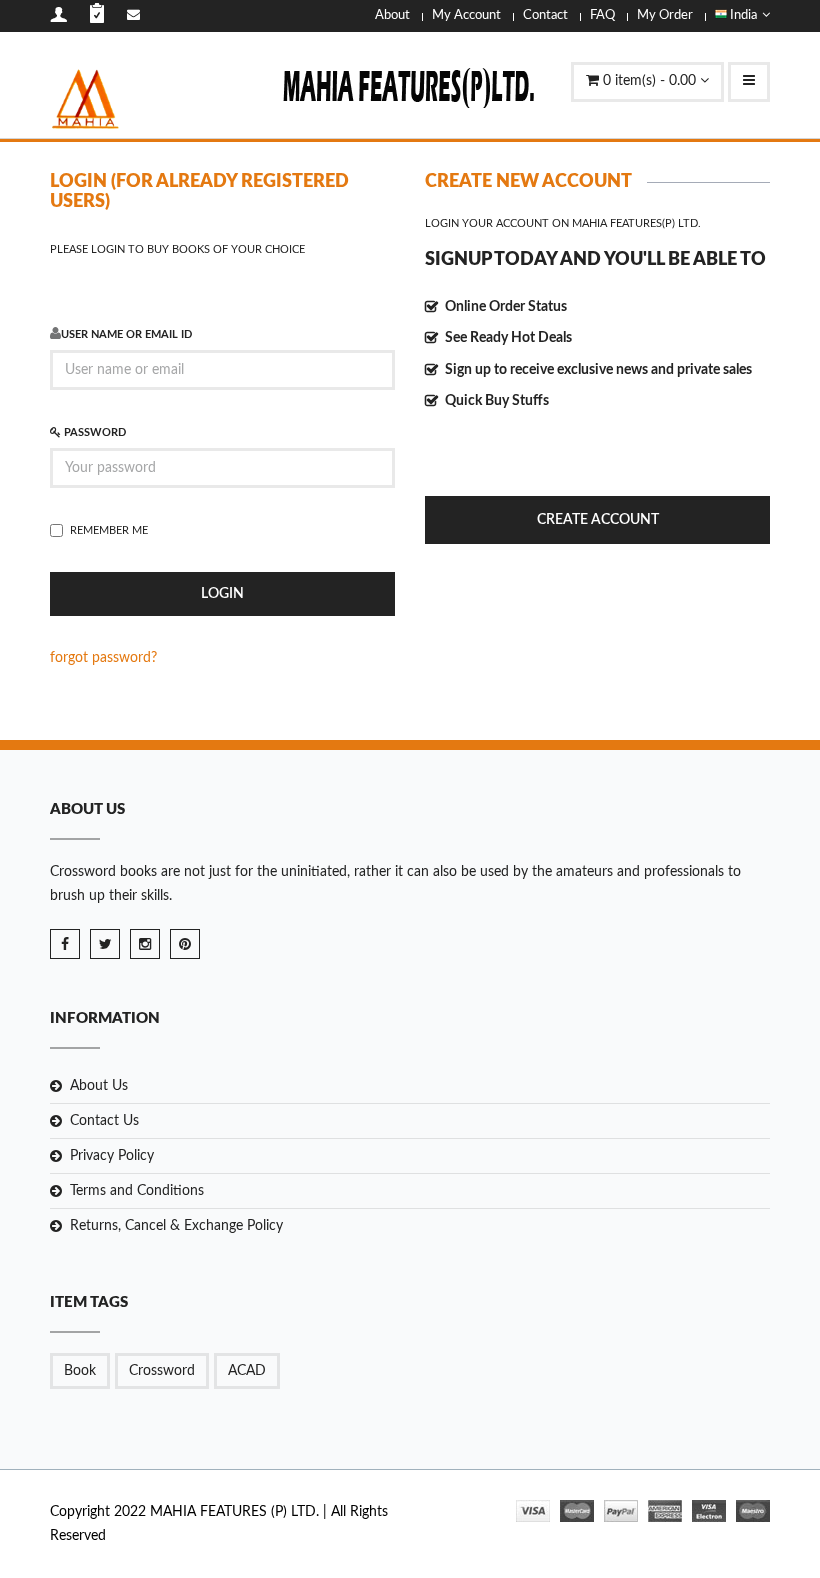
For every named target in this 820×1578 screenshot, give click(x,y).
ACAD (247, 1371)
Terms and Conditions (137, 1191)
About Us (99, 1086)
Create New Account (528, 182)
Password (93, 432)
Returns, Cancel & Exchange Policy (176, 1226)
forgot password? (103, 658)
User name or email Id (126, 334)
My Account (466, 15)
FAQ (602, 15)
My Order (665, 15)
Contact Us (104, 1121)
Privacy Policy (112, 1156)
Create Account (598, 520)
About (392, 15)
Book (80, 1371)
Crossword (162, 1371)
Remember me (109, 530)
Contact (545, 15)
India (742, 15)
